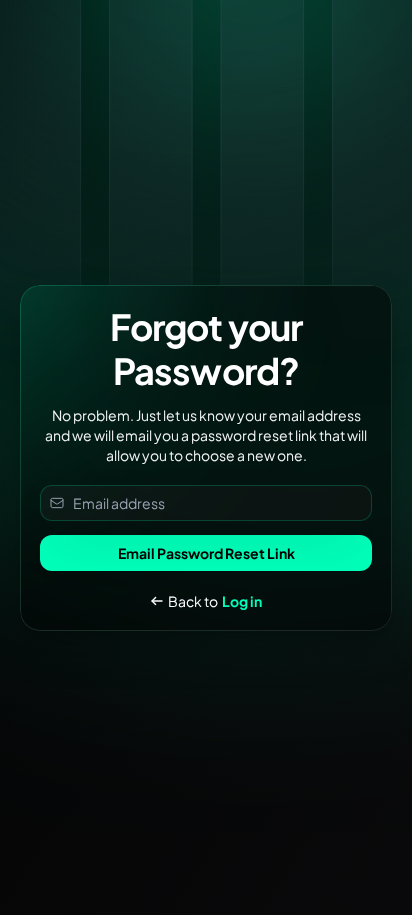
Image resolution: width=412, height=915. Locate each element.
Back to (215, 601)
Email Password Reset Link (206, 553)
